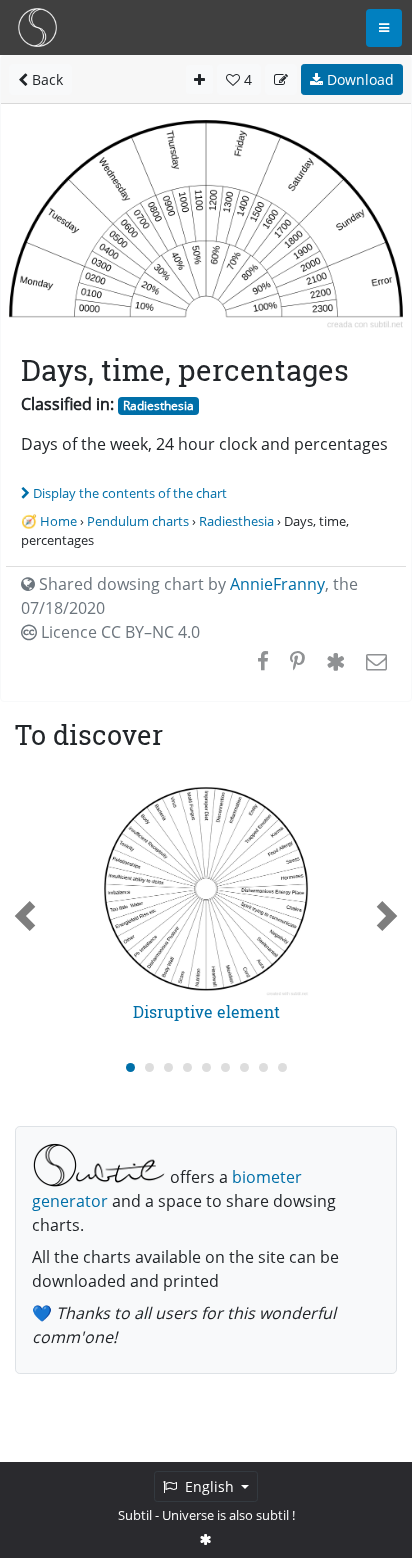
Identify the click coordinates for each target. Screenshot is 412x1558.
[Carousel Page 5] (206, 1067)
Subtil (135, 1515)
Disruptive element (206, 1011)
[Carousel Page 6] (225, 1067)
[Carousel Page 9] (282, 1067)
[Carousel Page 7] (244, 1067)
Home (58, 521)
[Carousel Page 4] (187, 1067)
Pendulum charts (138, 521)
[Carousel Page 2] (149, 1067)
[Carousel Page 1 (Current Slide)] (130, 1067)
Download (358, 79)
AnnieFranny (277, 584)
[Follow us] (206, 1539)
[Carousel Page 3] (168, 1067)
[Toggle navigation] (384, 28)
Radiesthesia (158, 405)
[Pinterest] (297, 661)
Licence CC (118, 632)
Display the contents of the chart (130, 493)
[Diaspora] (335, 661)
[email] (374, 661)
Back (45, 79)
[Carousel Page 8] (263, 1067)
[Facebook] (263, 661)
